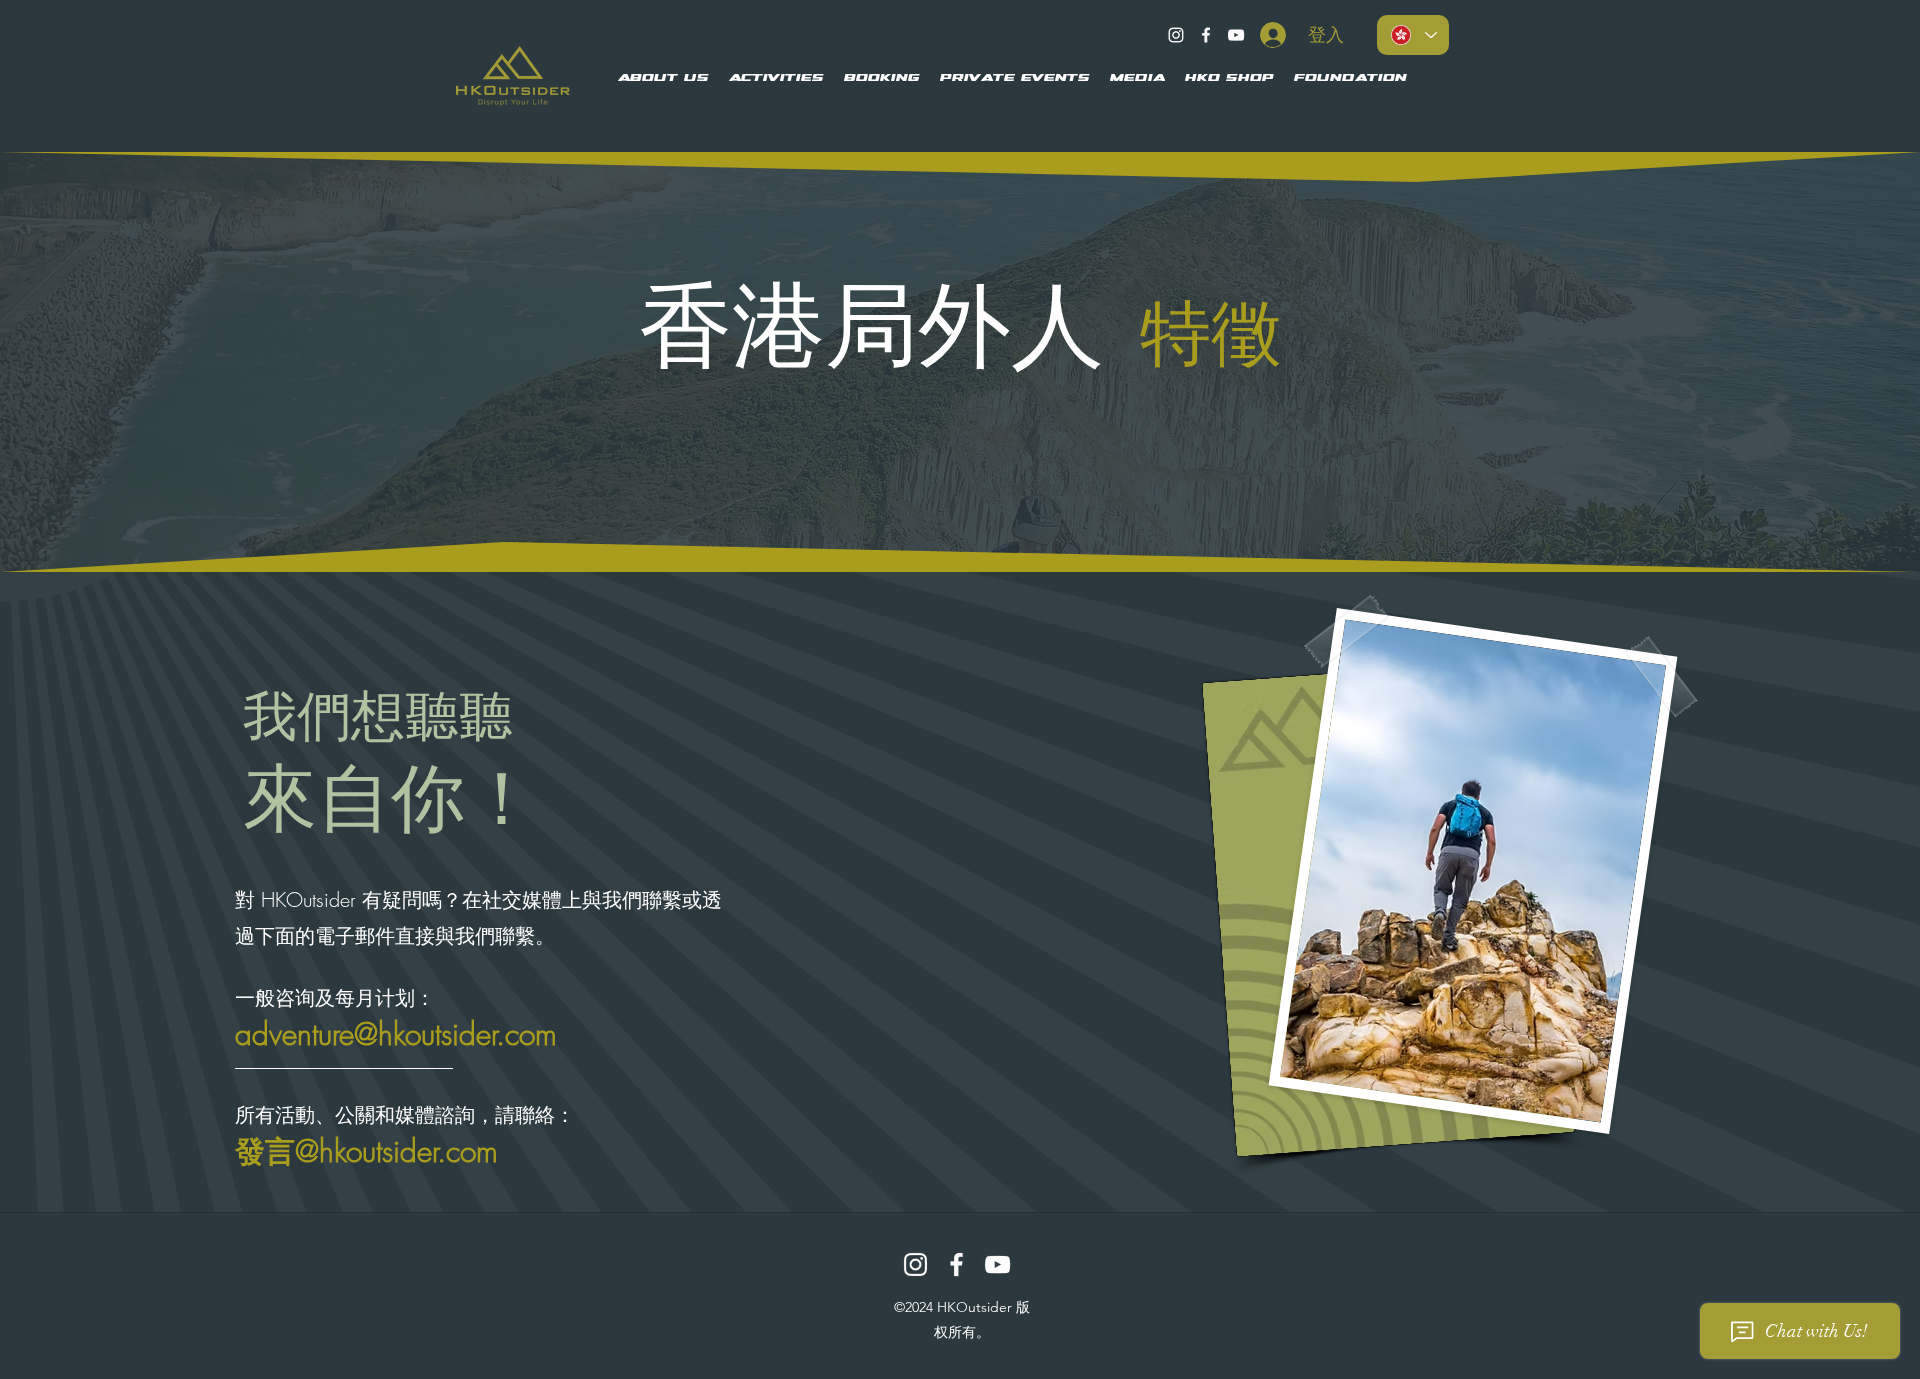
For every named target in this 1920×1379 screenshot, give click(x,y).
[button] (663, 79)
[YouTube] (1236, 35)
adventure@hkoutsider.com (396, 1034)
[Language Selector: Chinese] (1413, 35)
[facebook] (1206, 35)
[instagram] (1176, 35)
